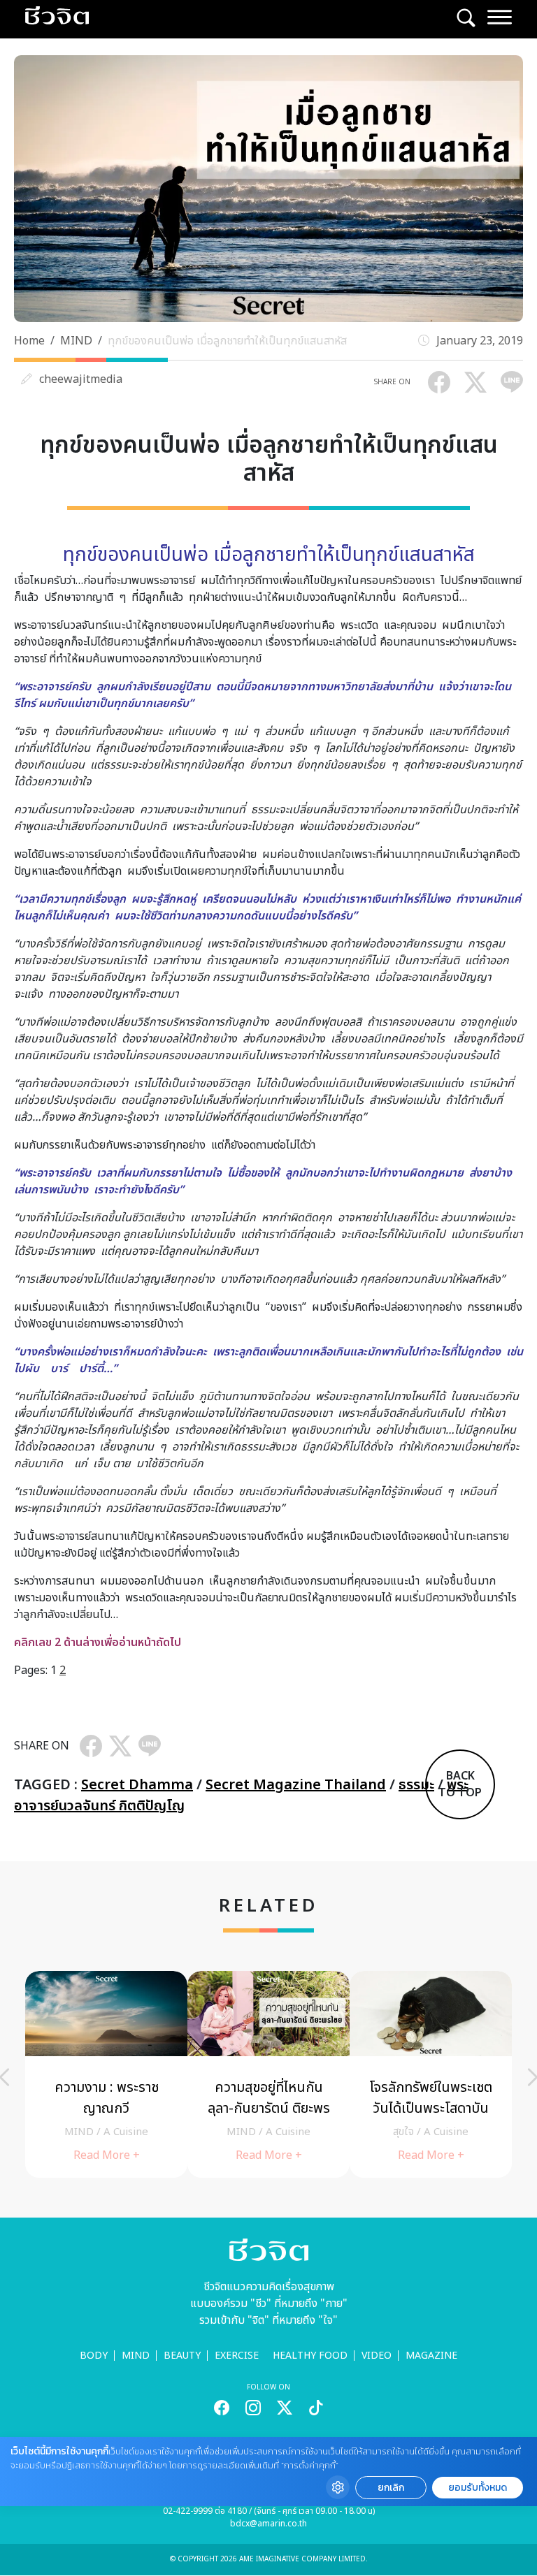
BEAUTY (182, 2356)
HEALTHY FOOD (310, 2356)
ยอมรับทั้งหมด (478, 2488)
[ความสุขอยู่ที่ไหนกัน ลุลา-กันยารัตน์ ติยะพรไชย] (268, 2074)
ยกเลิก (391, 2488)
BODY (94, 2356)
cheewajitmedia (81, 379)
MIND (76, 341)
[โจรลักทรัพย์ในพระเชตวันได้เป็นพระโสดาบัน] (431, 2074)
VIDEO (377, 2356)
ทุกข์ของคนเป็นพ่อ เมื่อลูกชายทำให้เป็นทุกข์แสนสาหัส (227, 341)
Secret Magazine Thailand (296, 1785)
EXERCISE (237, 2356)
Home (29, 341)
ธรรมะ (416, 1785)
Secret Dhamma (137, 1785)
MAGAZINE (431, 2356)
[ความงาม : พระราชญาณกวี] (106, 2074)
